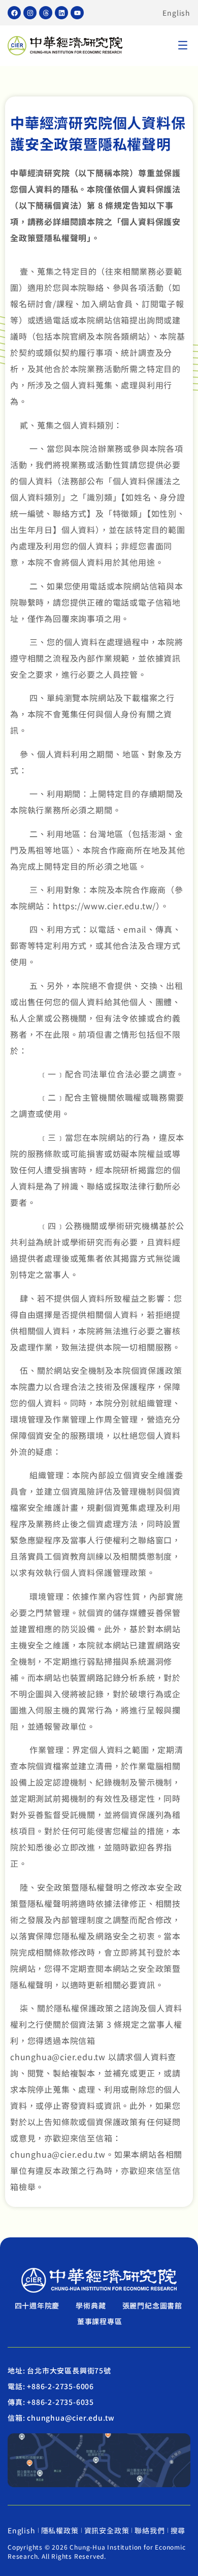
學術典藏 (91, 2305)
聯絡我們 (150, 2530)
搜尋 (178, 2530)
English (176, 13)
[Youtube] (77, 13)
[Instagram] (30, 13)
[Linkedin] (61, 13)
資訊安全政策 (107, 2530)
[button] (183, 46)
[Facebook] (14, 13)
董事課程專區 (100, 2321)
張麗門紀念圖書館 (152, 2305)
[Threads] (46, 13)
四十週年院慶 (37, 2305)
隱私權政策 (60, 2530)
